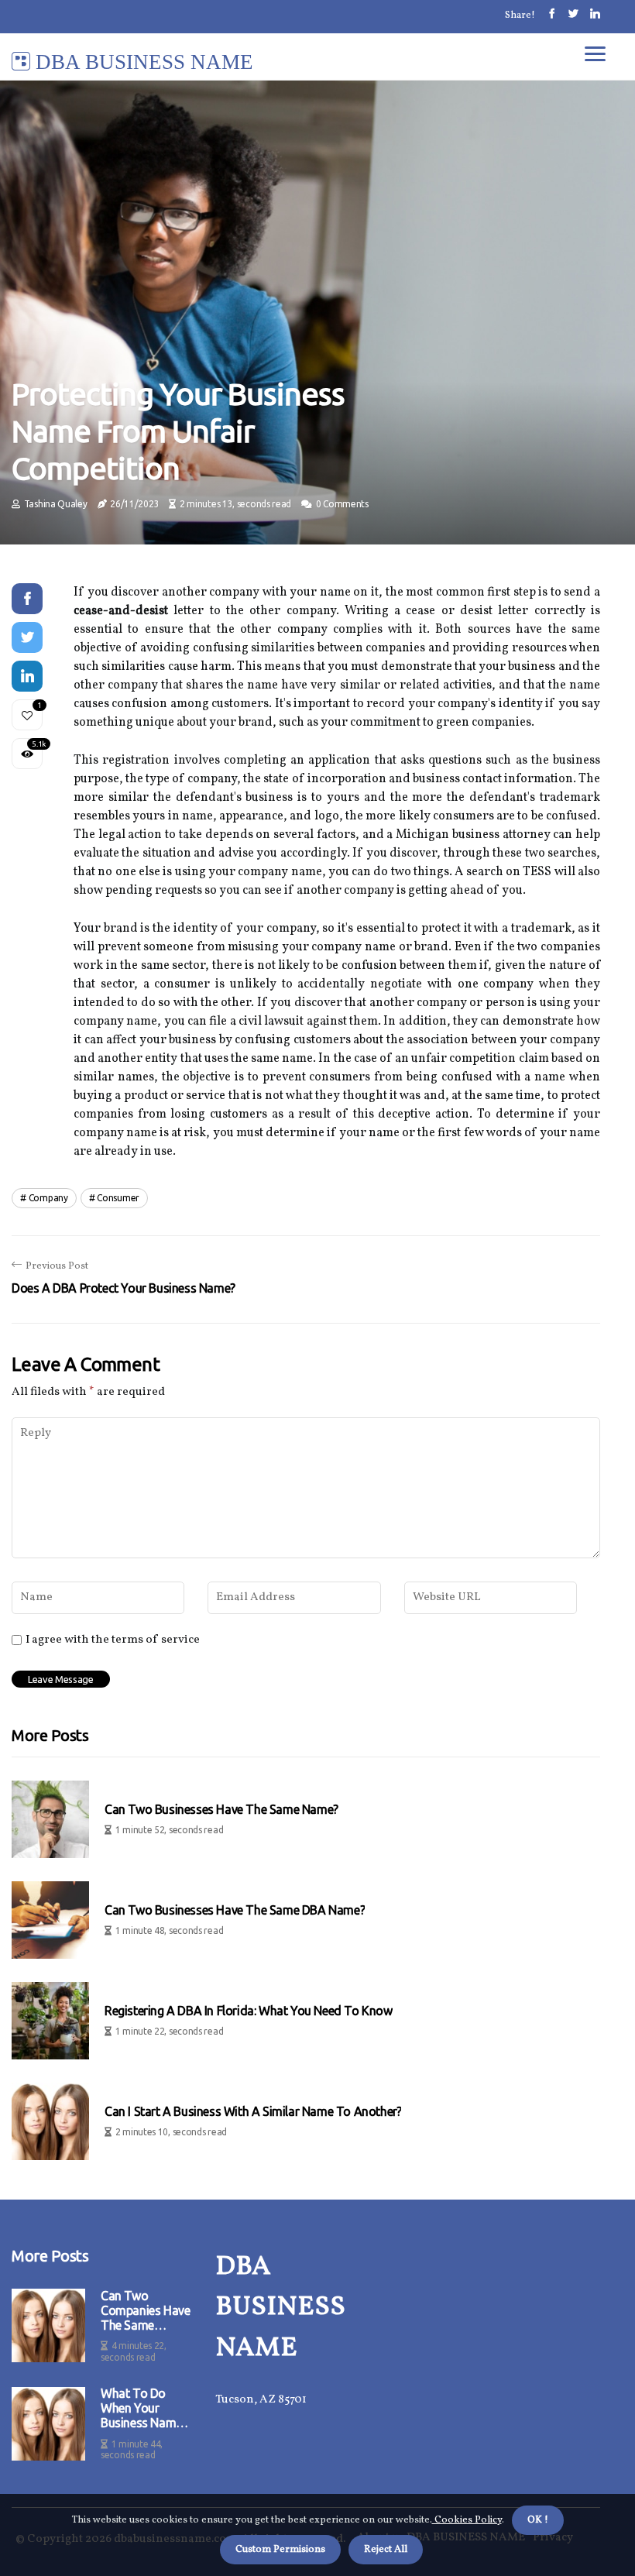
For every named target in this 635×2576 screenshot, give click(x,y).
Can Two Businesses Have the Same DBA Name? (235, 1910)
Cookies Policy (467, 2520)
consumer (118, 1198)
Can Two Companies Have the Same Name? (145, 2311)
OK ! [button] (538, 2520)
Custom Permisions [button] (280, 2550)
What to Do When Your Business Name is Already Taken (145, 2409)
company (48, 1198)
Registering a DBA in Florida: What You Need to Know (249, 2011)
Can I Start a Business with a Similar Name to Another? (253, 2111)
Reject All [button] (386, 2550)
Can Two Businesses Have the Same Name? (221, 1809)
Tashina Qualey (56, 504)
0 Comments (342, 504)
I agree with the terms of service (113, 1640)
